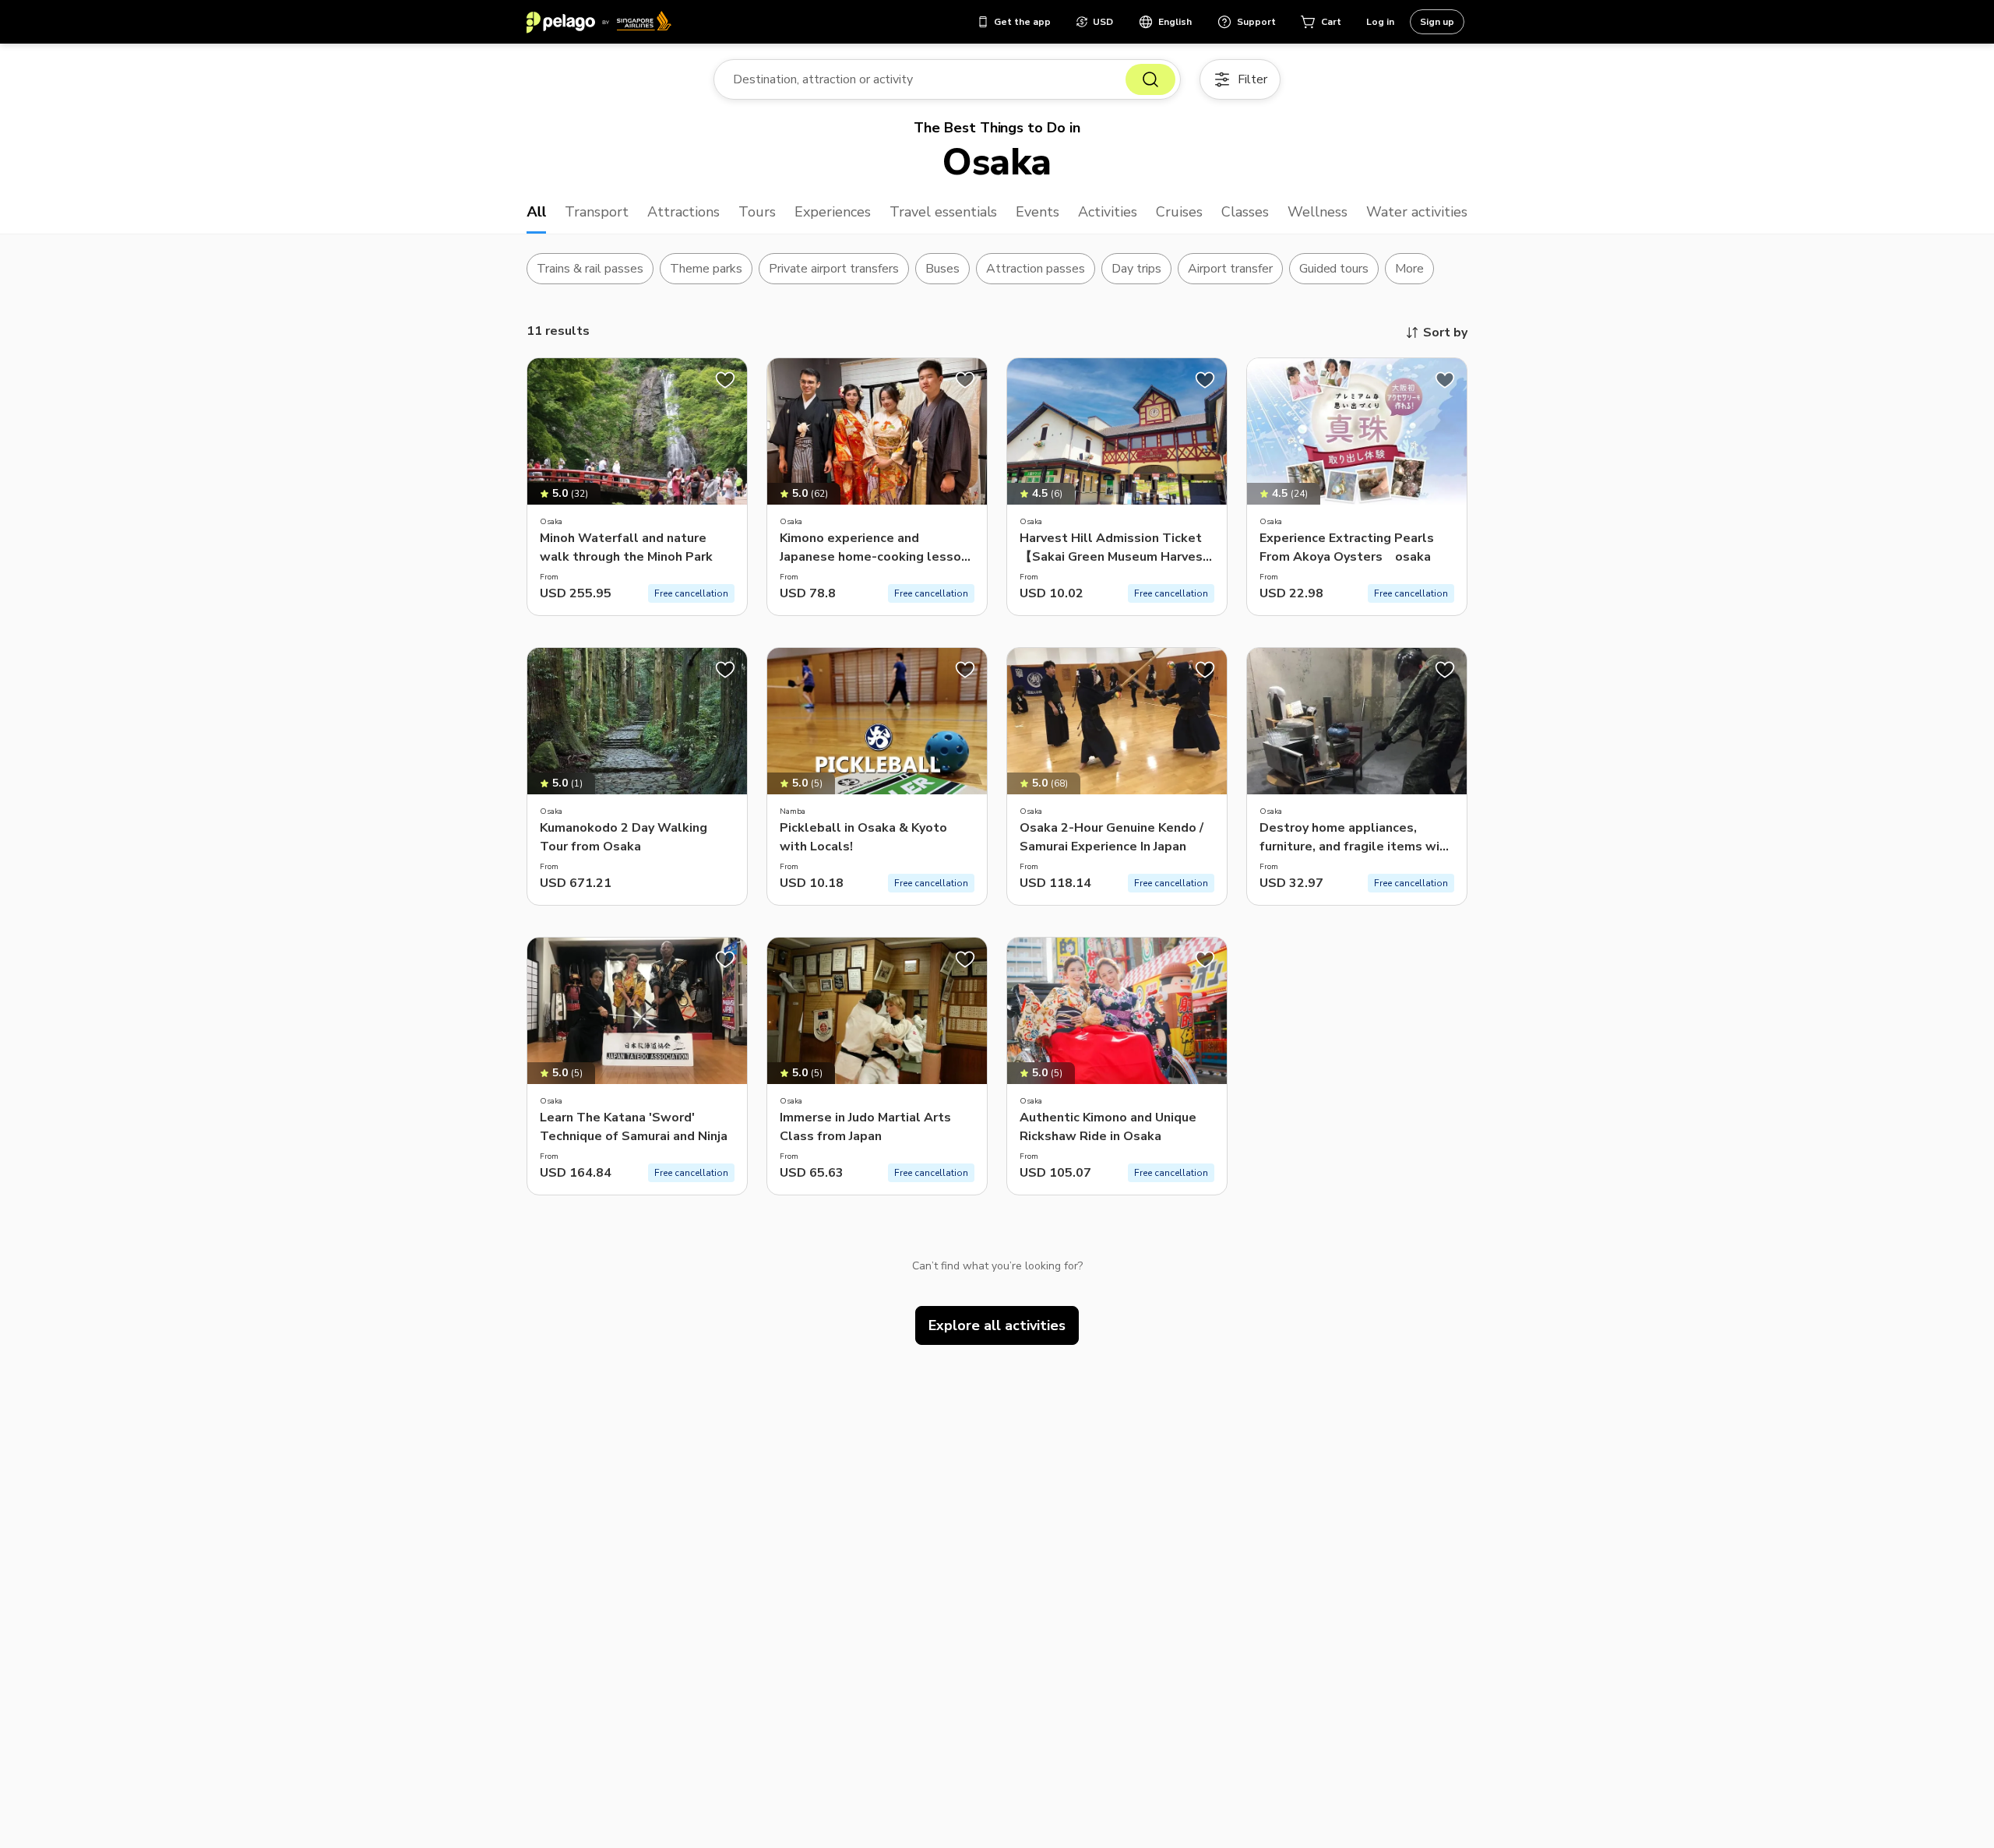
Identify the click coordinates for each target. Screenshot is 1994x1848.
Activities (1108, 212)
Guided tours (1334, 269)
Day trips (1136, 269)
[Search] (1150, 79)
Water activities (1417, 212)
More (1409, 269)
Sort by (1445, 333)
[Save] (725, 380)
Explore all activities (997, 1325)
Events (1038, 212)
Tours (757, 212)
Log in (1380, 22)
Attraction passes (1036, 269)
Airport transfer (1230, 269)
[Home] (599, 22)
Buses (942, 269)
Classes (1245, 212)
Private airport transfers (834, 269)
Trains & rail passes (590, 269)
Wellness (1318, 212)
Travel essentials (944, 212)
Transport (597, 212)
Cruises (1179, 212)
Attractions (683, 212)
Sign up (1437, 22)
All (536, 212)
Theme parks (706, 269)
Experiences (833, 212)
